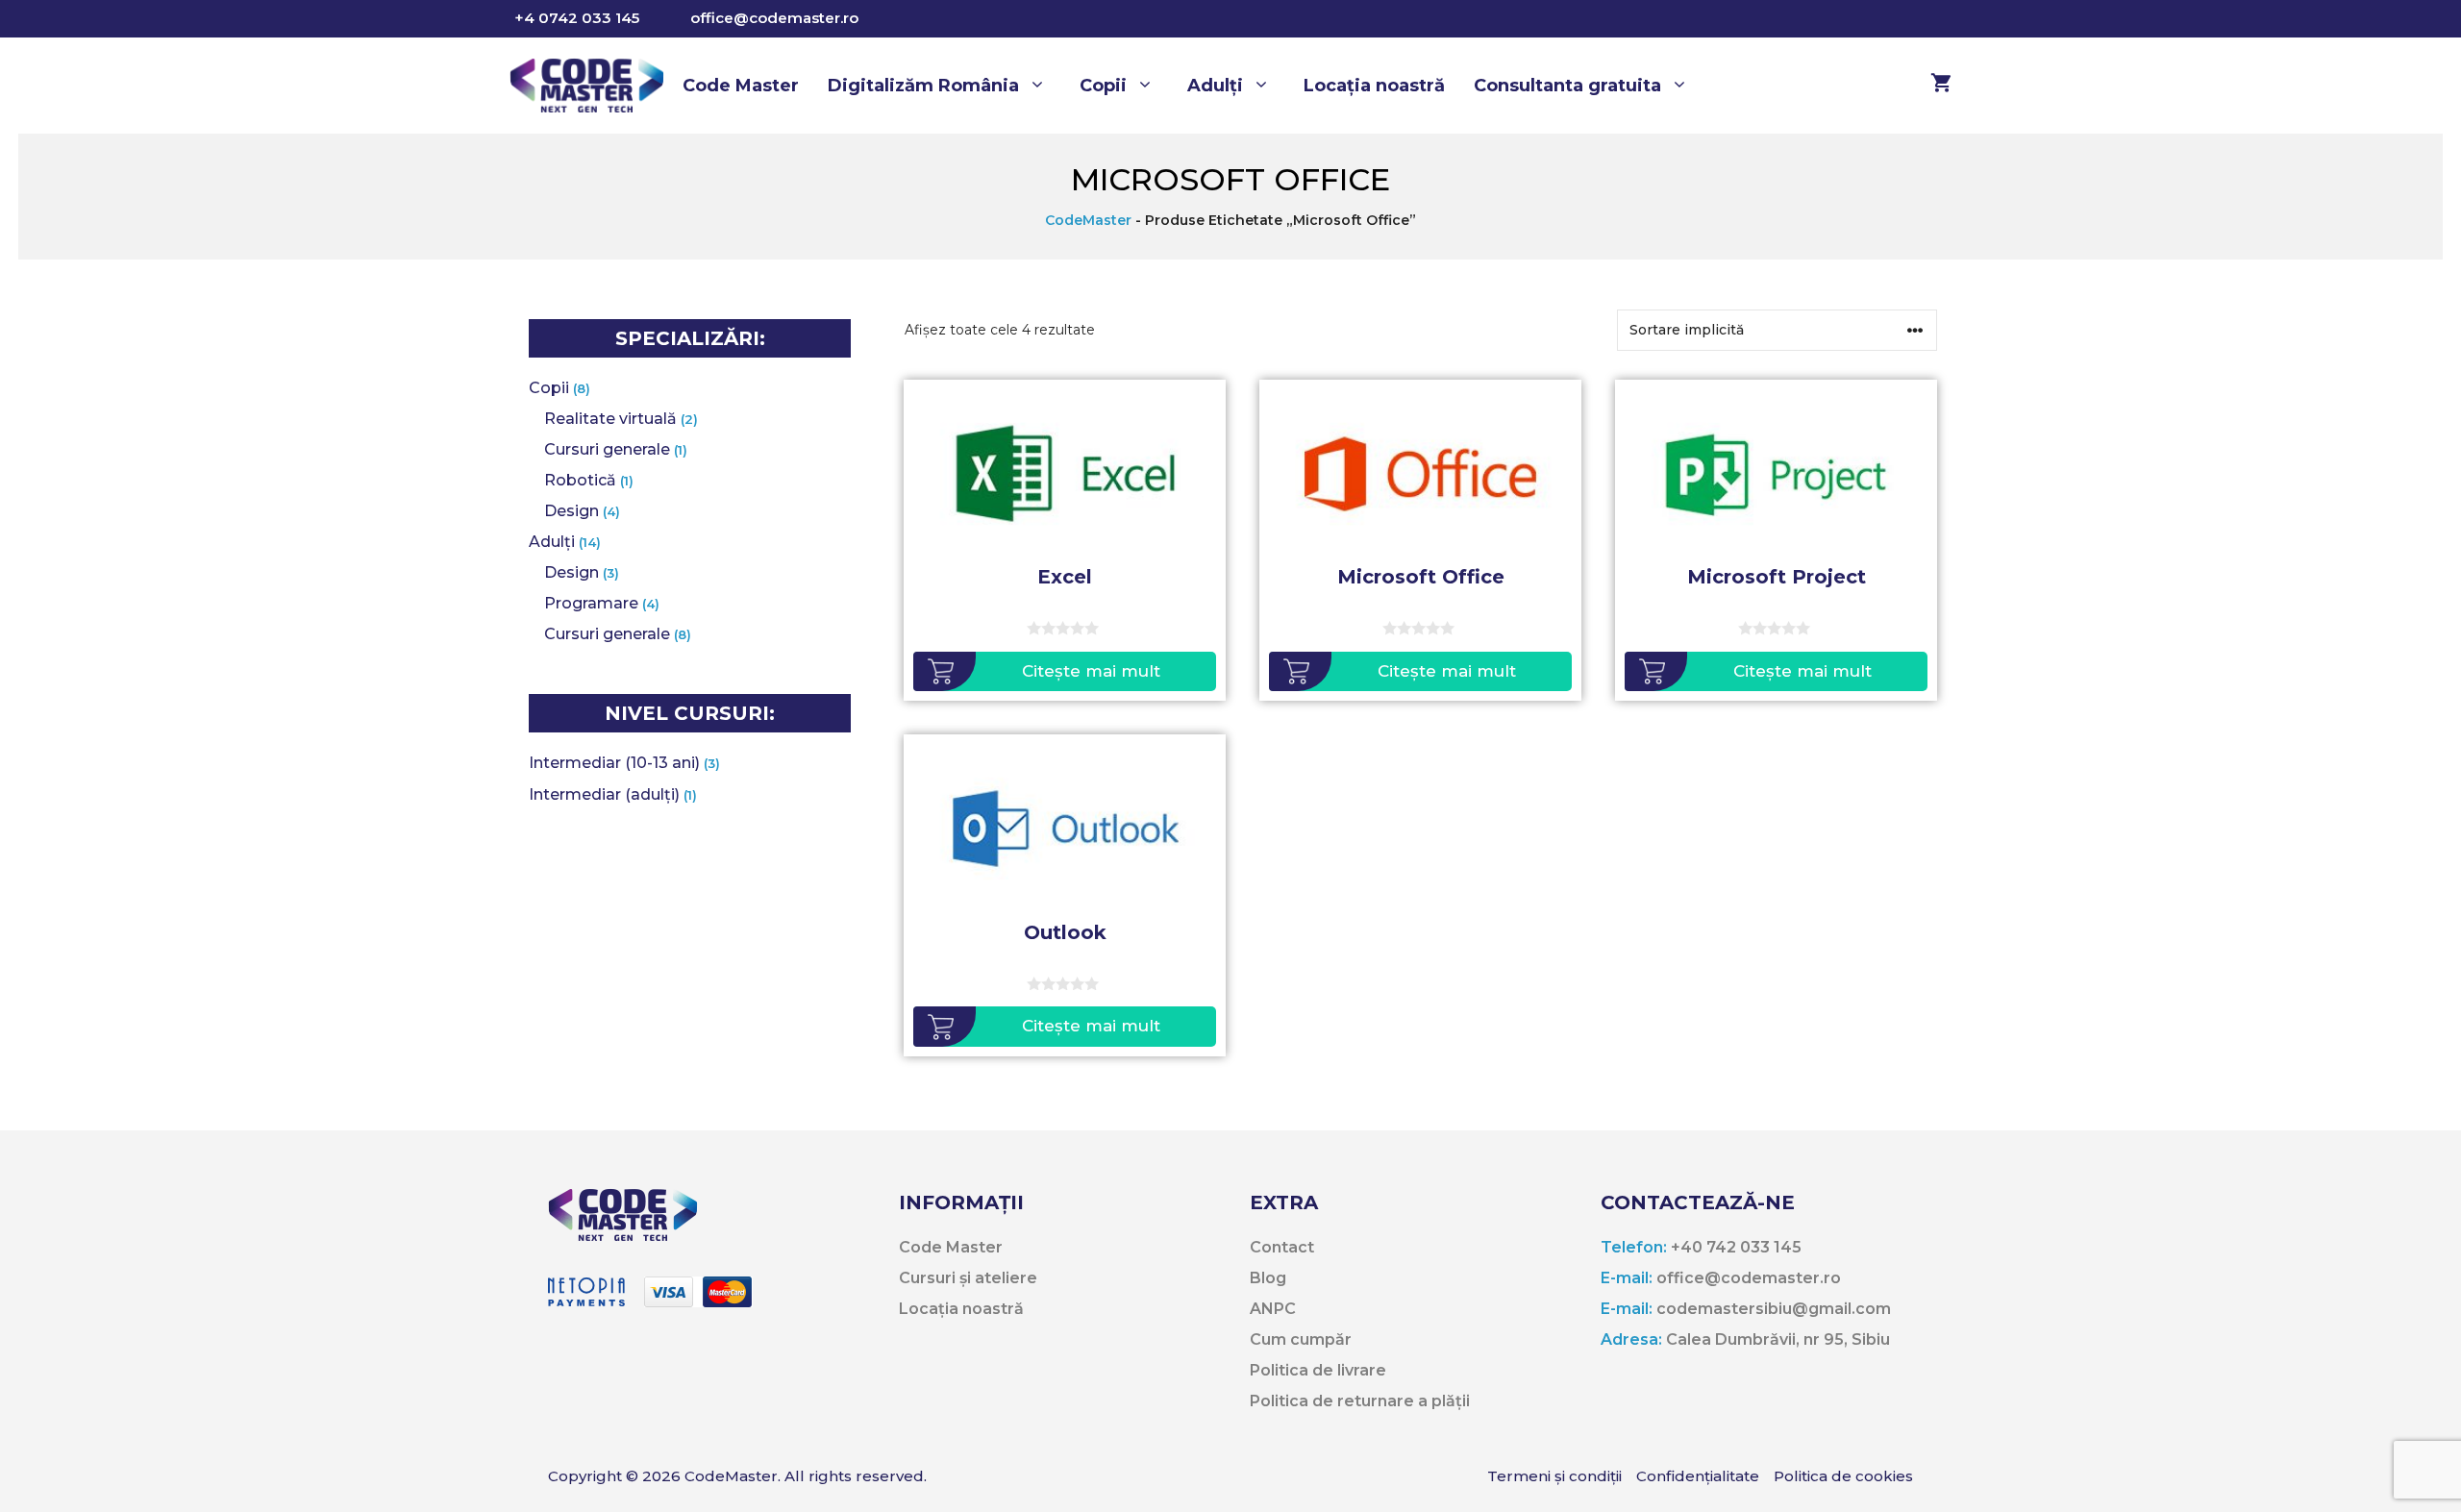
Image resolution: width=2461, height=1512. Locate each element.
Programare (591, 603)
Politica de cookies (1843, 1476)
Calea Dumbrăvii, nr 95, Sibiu (1745, 1339)
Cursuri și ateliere (968, 1278)
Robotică (580, 480)
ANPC (1273, 1309)
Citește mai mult (1091, 671)
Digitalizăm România (923, 86)
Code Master (741, 86)
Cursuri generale (607, 449)
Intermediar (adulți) (604, 794)
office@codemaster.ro (774, 18)
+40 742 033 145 (1701, 1247)
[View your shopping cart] (1931, 86)
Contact (1282, 1247)
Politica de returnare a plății (1360, 1401)
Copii (1103, 86)
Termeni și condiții (1554, 1476)
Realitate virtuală (610, 419)
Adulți (1215, 86)
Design (572, 511)
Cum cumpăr (1301, 1339)
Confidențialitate (1698, 1476)
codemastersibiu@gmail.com (1746, 1309)
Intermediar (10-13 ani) (614, 763)
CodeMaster (1088, 220)
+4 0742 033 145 (577, 18)
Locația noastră (1374, 86)
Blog (1268, 1278)
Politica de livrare (1318, 1370)
